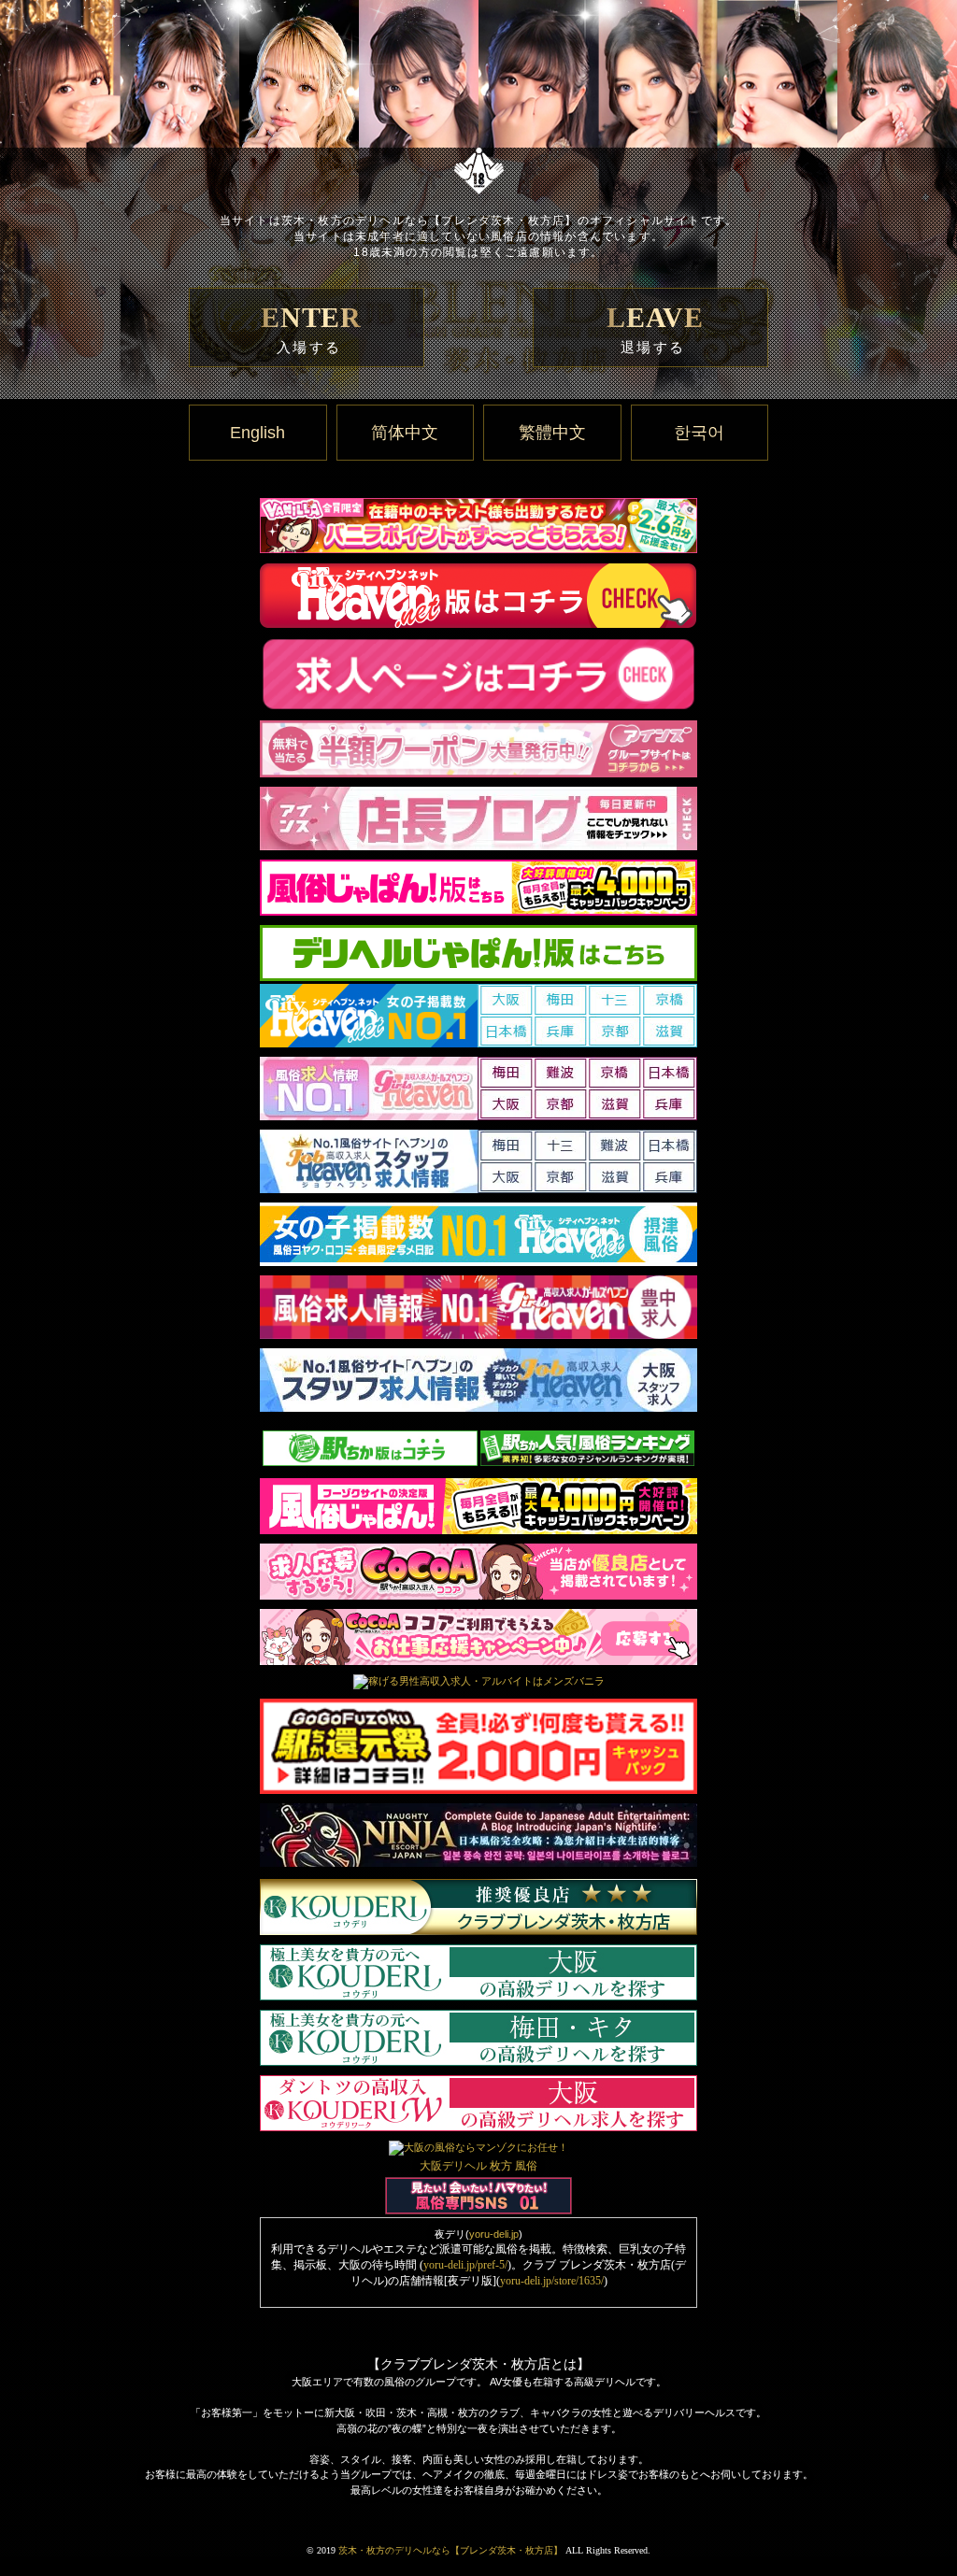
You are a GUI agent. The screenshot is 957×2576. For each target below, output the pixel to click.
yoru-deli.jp (494, 2234)
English (257, 433)
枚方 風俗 (514, 2166)
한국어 (699, 433)
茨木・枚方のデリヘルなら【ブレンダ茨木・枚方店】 (450, 2550)
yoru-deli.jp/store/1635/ (552, 2281)
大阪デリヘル (453, 2166)
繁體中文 (552, 433)
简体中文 (405, 433)
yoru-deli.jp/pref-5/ (465, 2265)
